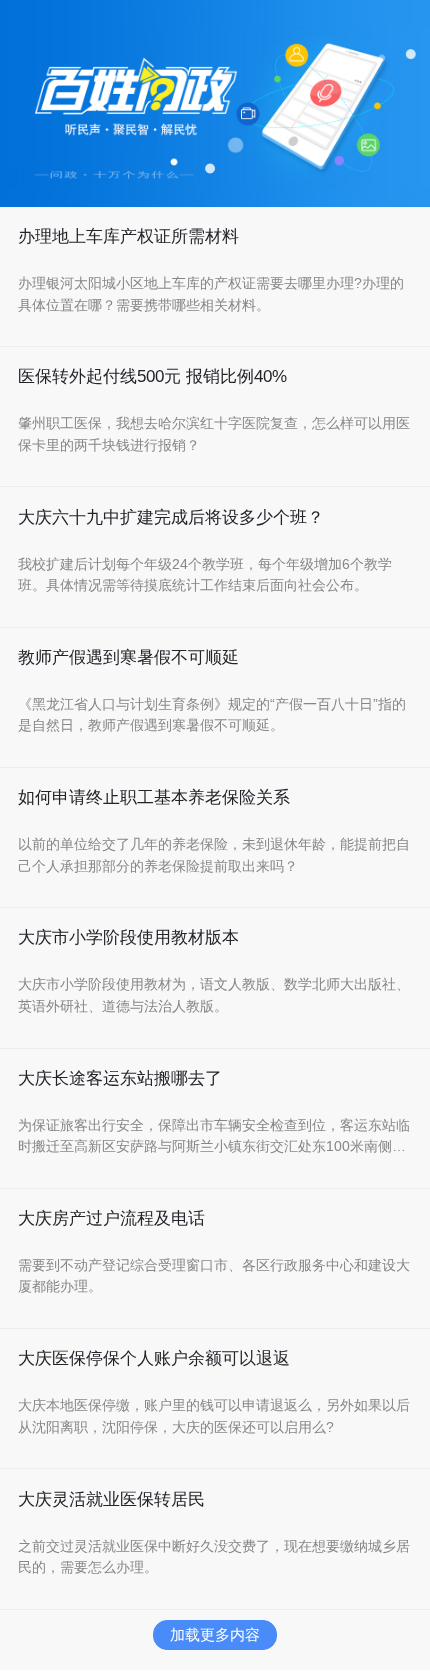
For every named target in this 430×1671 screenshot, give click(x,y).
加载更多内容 (215, 1634)
